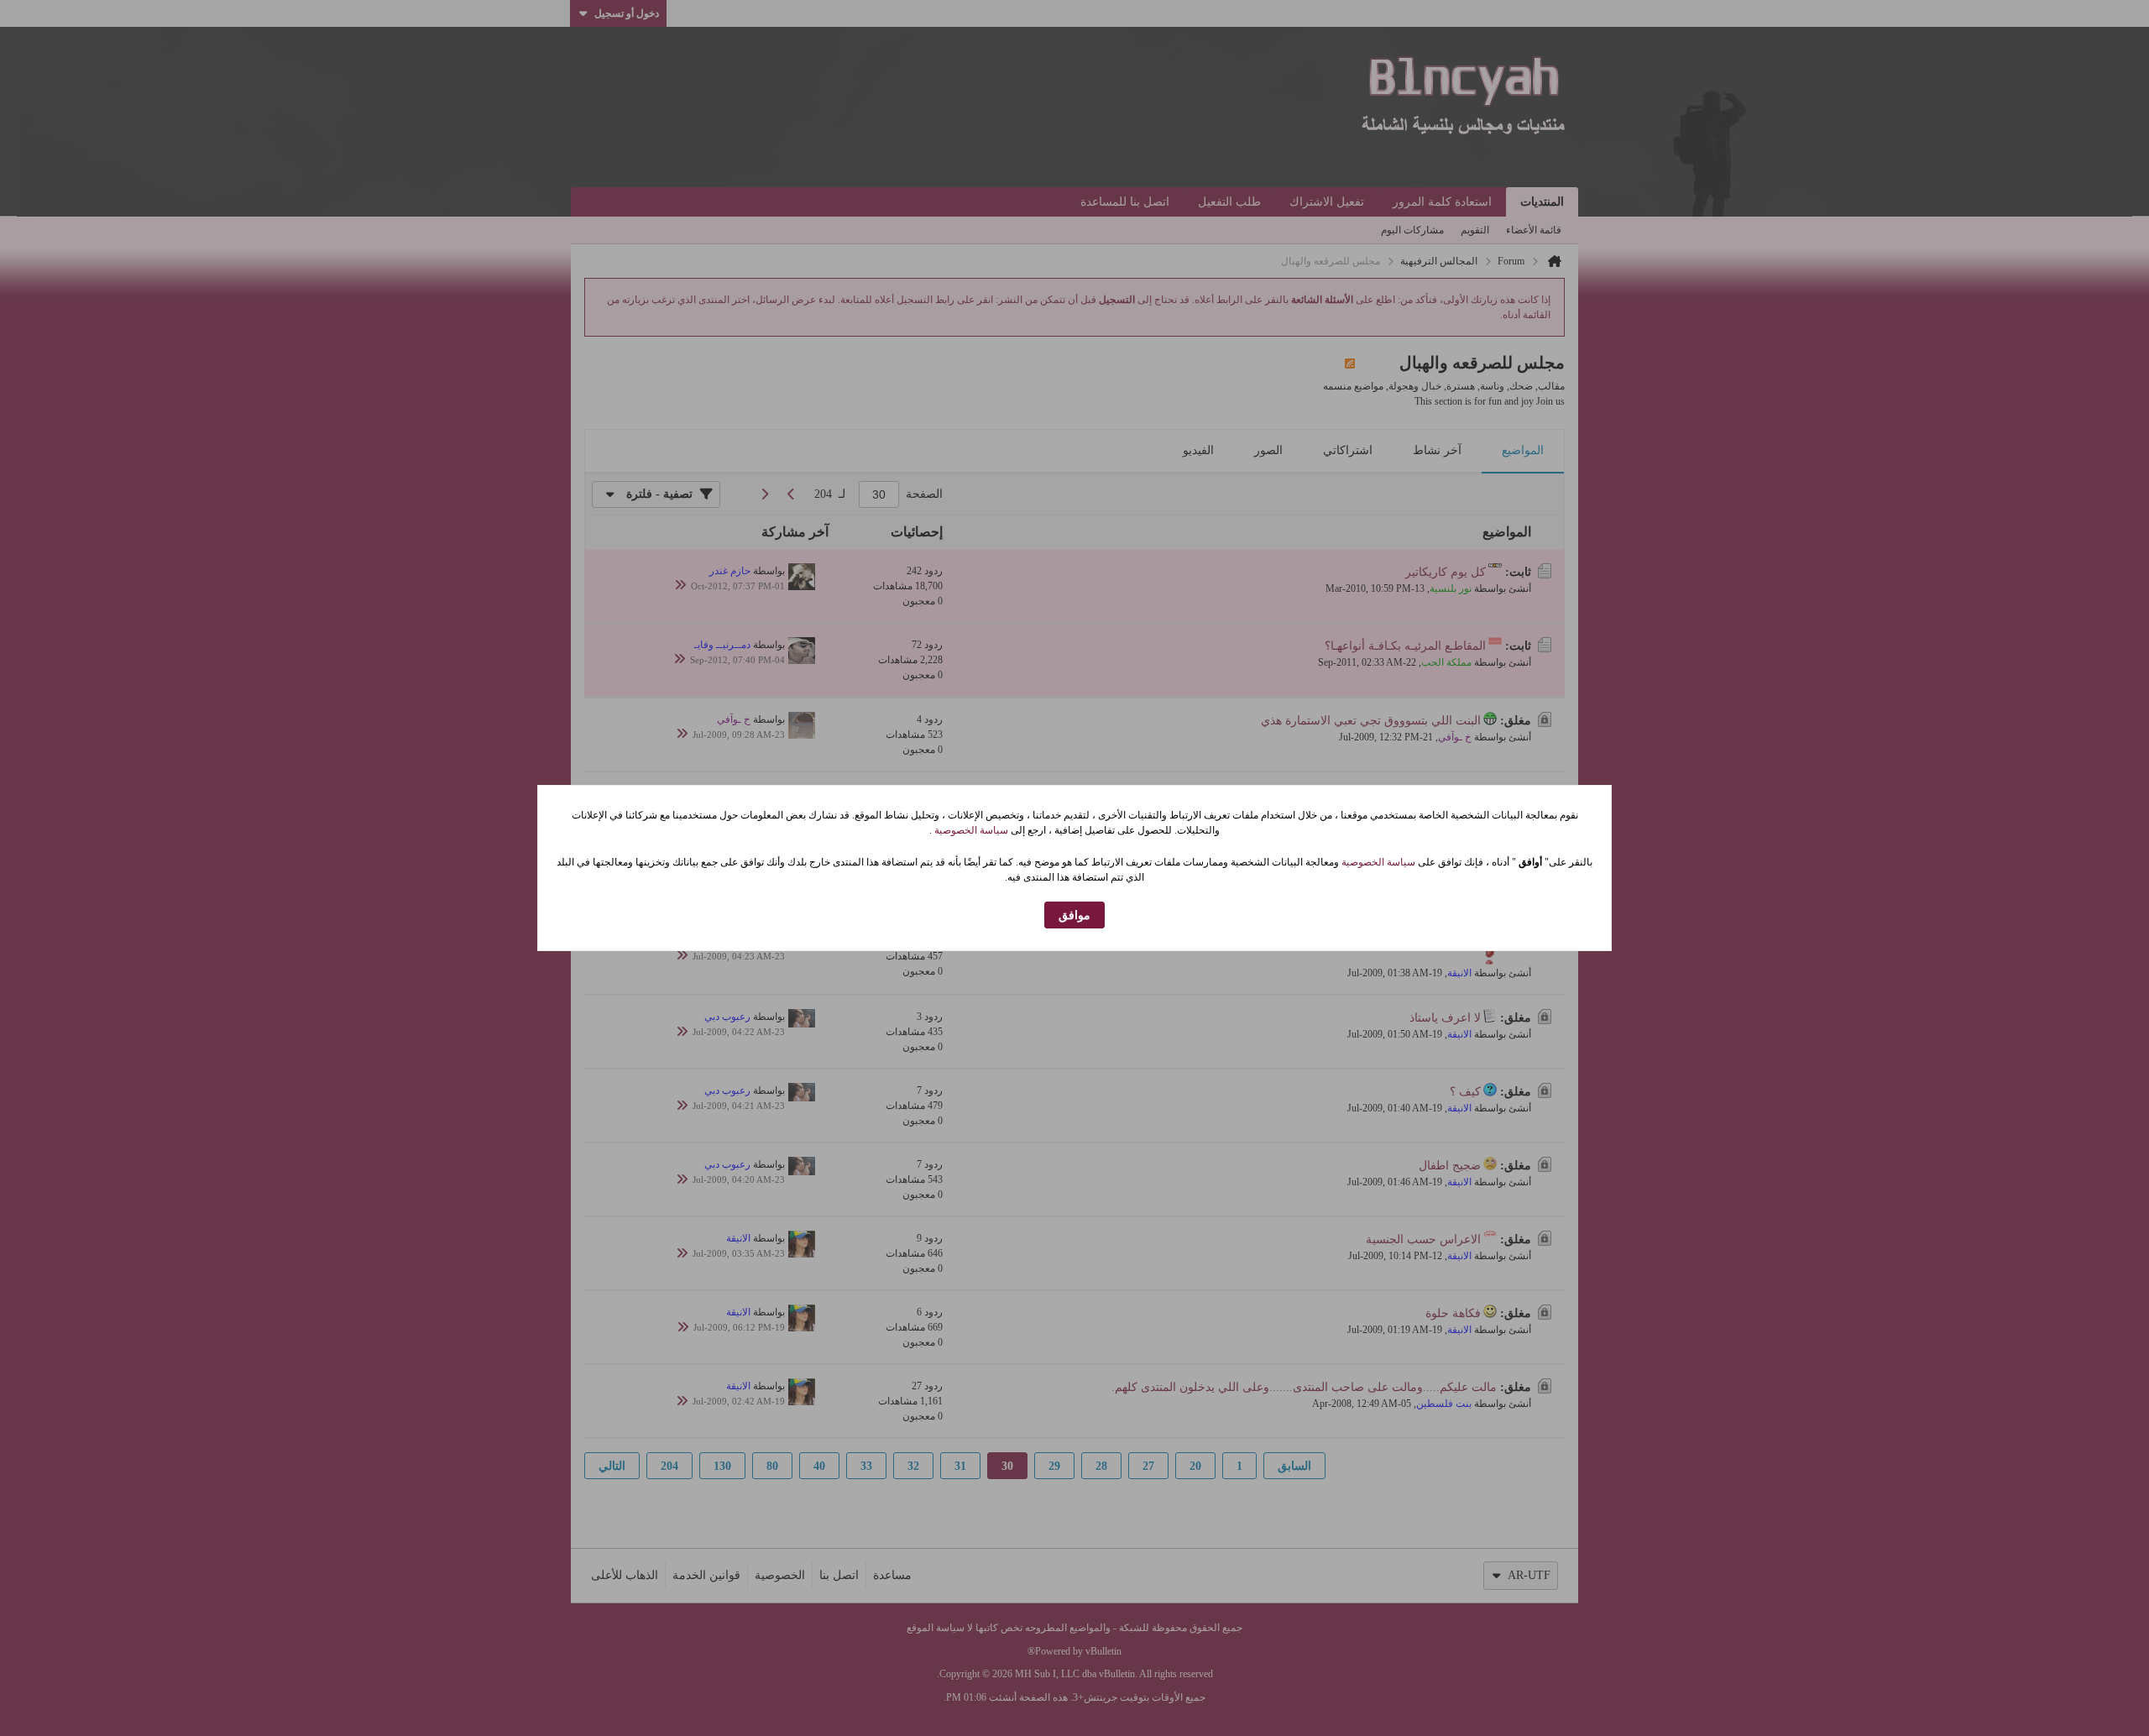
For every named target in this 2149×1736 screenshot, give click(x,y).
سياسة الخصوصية (970, 830)
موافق (1074, 915)
